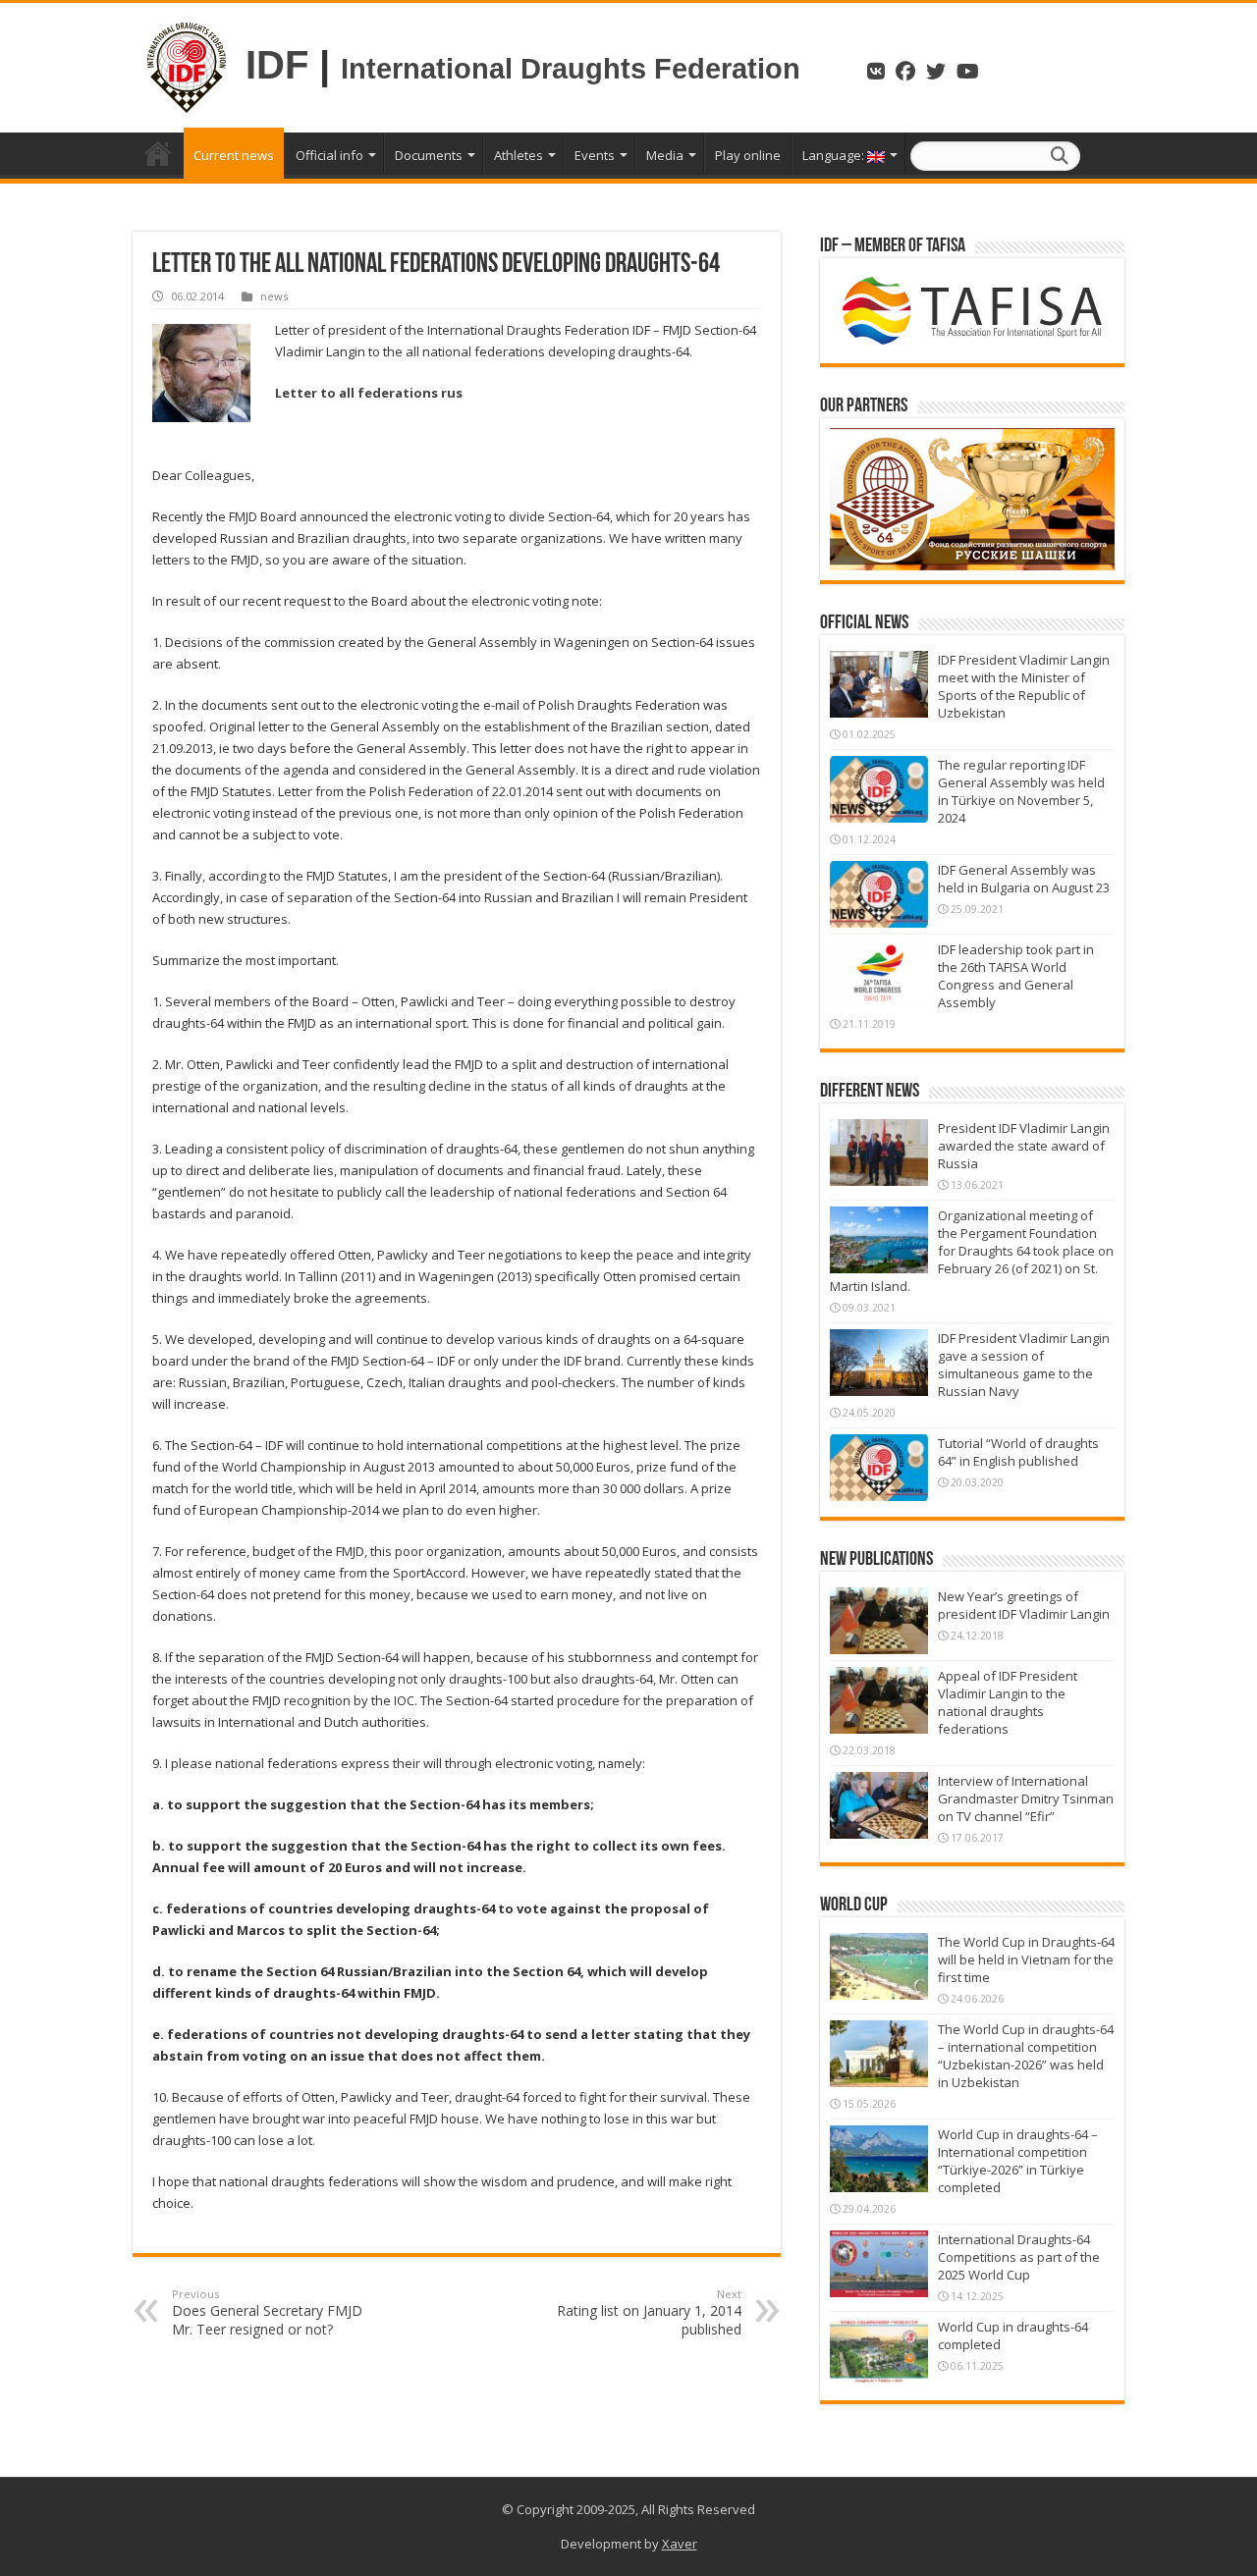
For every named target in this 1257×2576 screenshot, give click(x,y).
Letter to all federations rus (369, 393)
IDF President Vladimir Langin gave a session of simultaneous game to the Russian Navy (1024, 1365)
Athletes (519, 155)
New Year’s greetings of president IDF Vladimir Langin (1024, 1605)
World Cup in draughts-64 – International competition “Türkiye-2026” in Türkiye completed (1018, 2161)
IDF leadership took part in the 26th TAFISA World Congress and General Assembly (1016, 976)
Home (158, 153)
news (274, 296)
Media (665, 155)
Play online (748, 155)
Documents (429, 155)
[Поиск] (1060, 156)
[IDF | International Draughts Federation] (187, 65)
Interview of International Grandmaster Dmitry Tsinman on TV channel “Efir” (1026, 1798)
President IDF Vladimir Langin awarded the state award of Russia (1024, 1146)
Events (595, 155)
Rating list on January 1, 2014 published (649, 2312)
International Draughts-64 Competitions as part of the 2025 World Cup (1019, 2257)
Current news (234, 155)
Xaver (680, 2544)
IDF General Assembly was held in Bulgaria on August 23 (1024, 879)
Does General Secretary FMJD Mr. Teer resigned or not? (267, 2312)
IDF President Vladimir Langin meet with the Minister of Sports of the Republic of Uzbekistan (1024, 686)
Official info (329, 155)
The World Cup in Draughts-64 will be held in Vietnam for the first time (1026, 1959)
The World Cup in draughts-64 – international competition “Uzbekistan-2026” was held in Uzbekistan (1026, 2056)
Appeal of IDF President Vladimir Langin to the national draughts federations (1008, 1702)
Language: (835, 155)
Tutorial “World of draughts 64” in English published (1018, 1452)
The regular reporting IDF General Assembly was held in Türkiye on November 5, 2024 (1021, 791)
